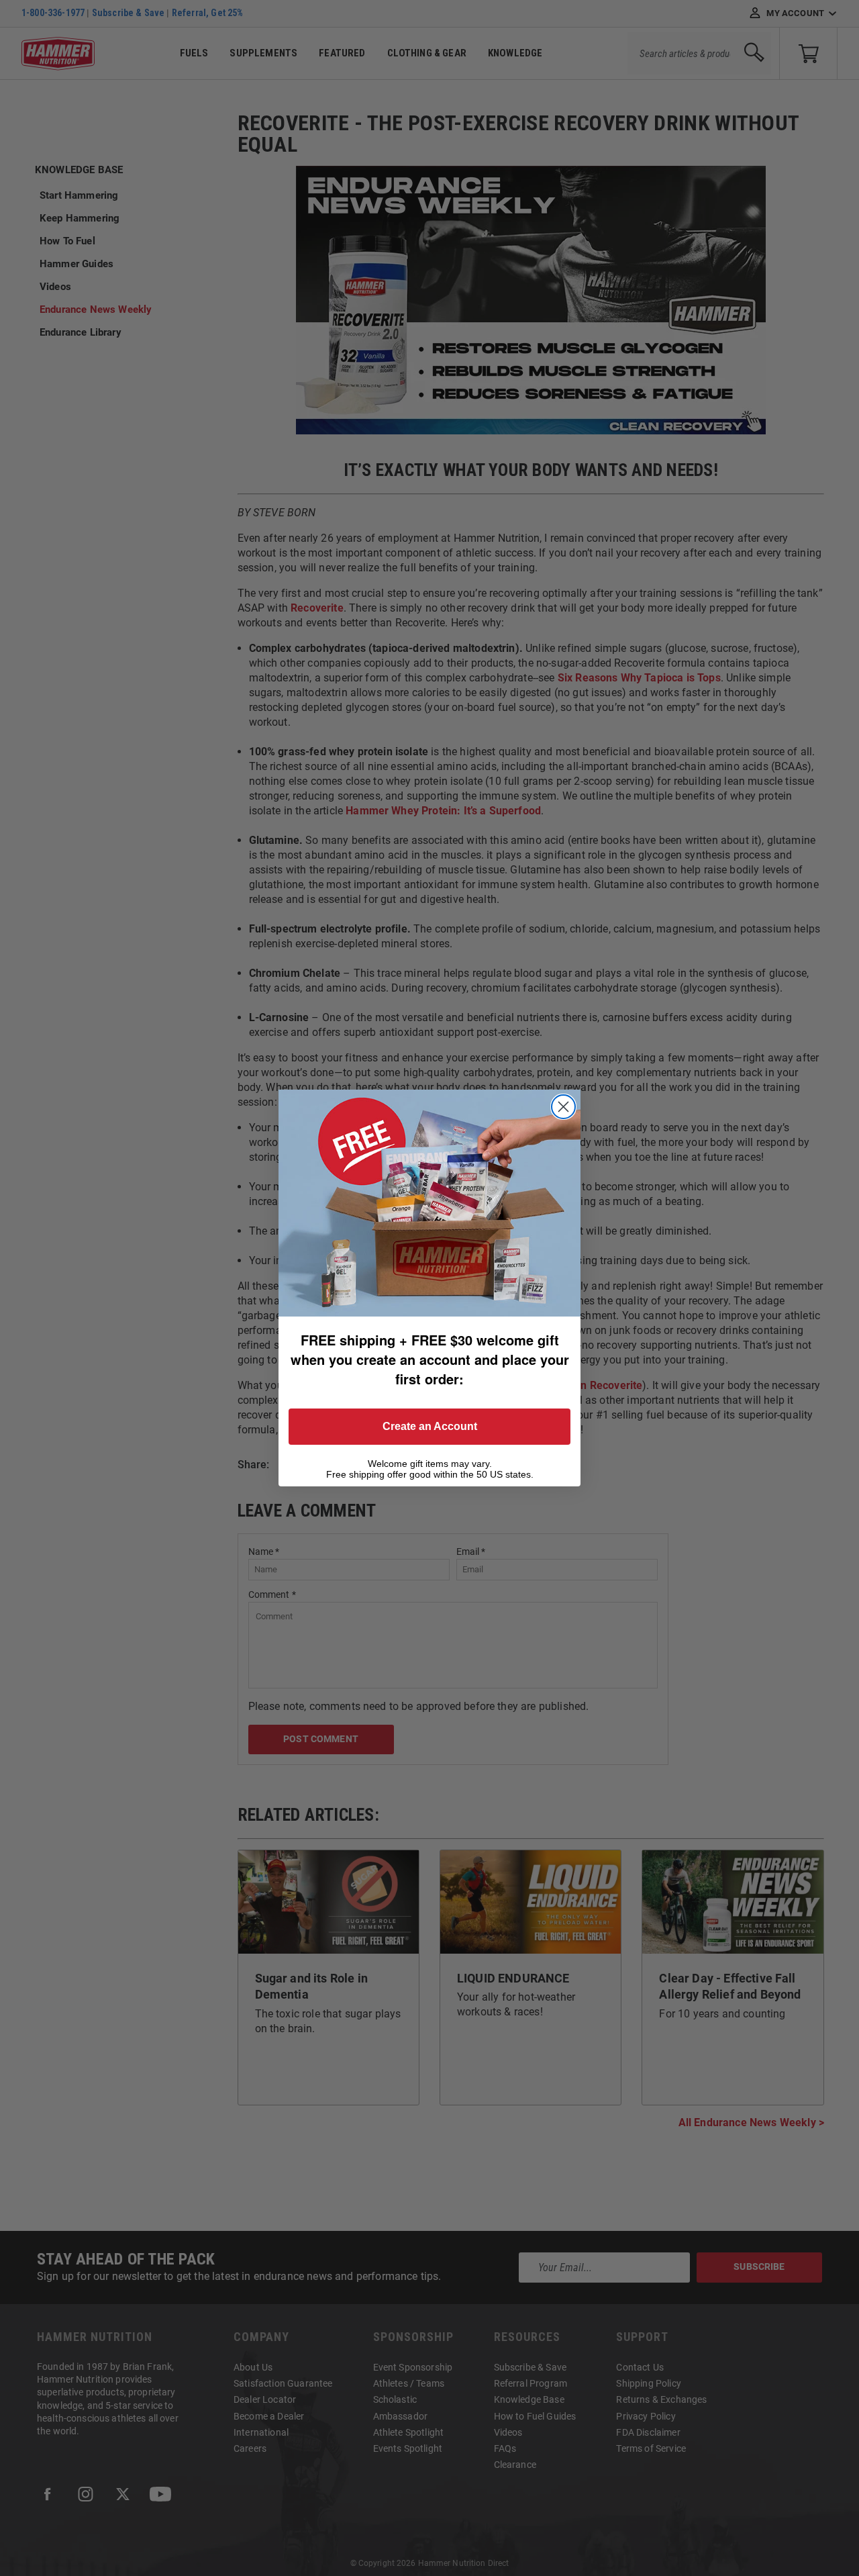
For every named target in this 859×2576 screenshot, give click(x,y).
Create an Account (430, 1426)
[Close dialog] (563, 1107)
